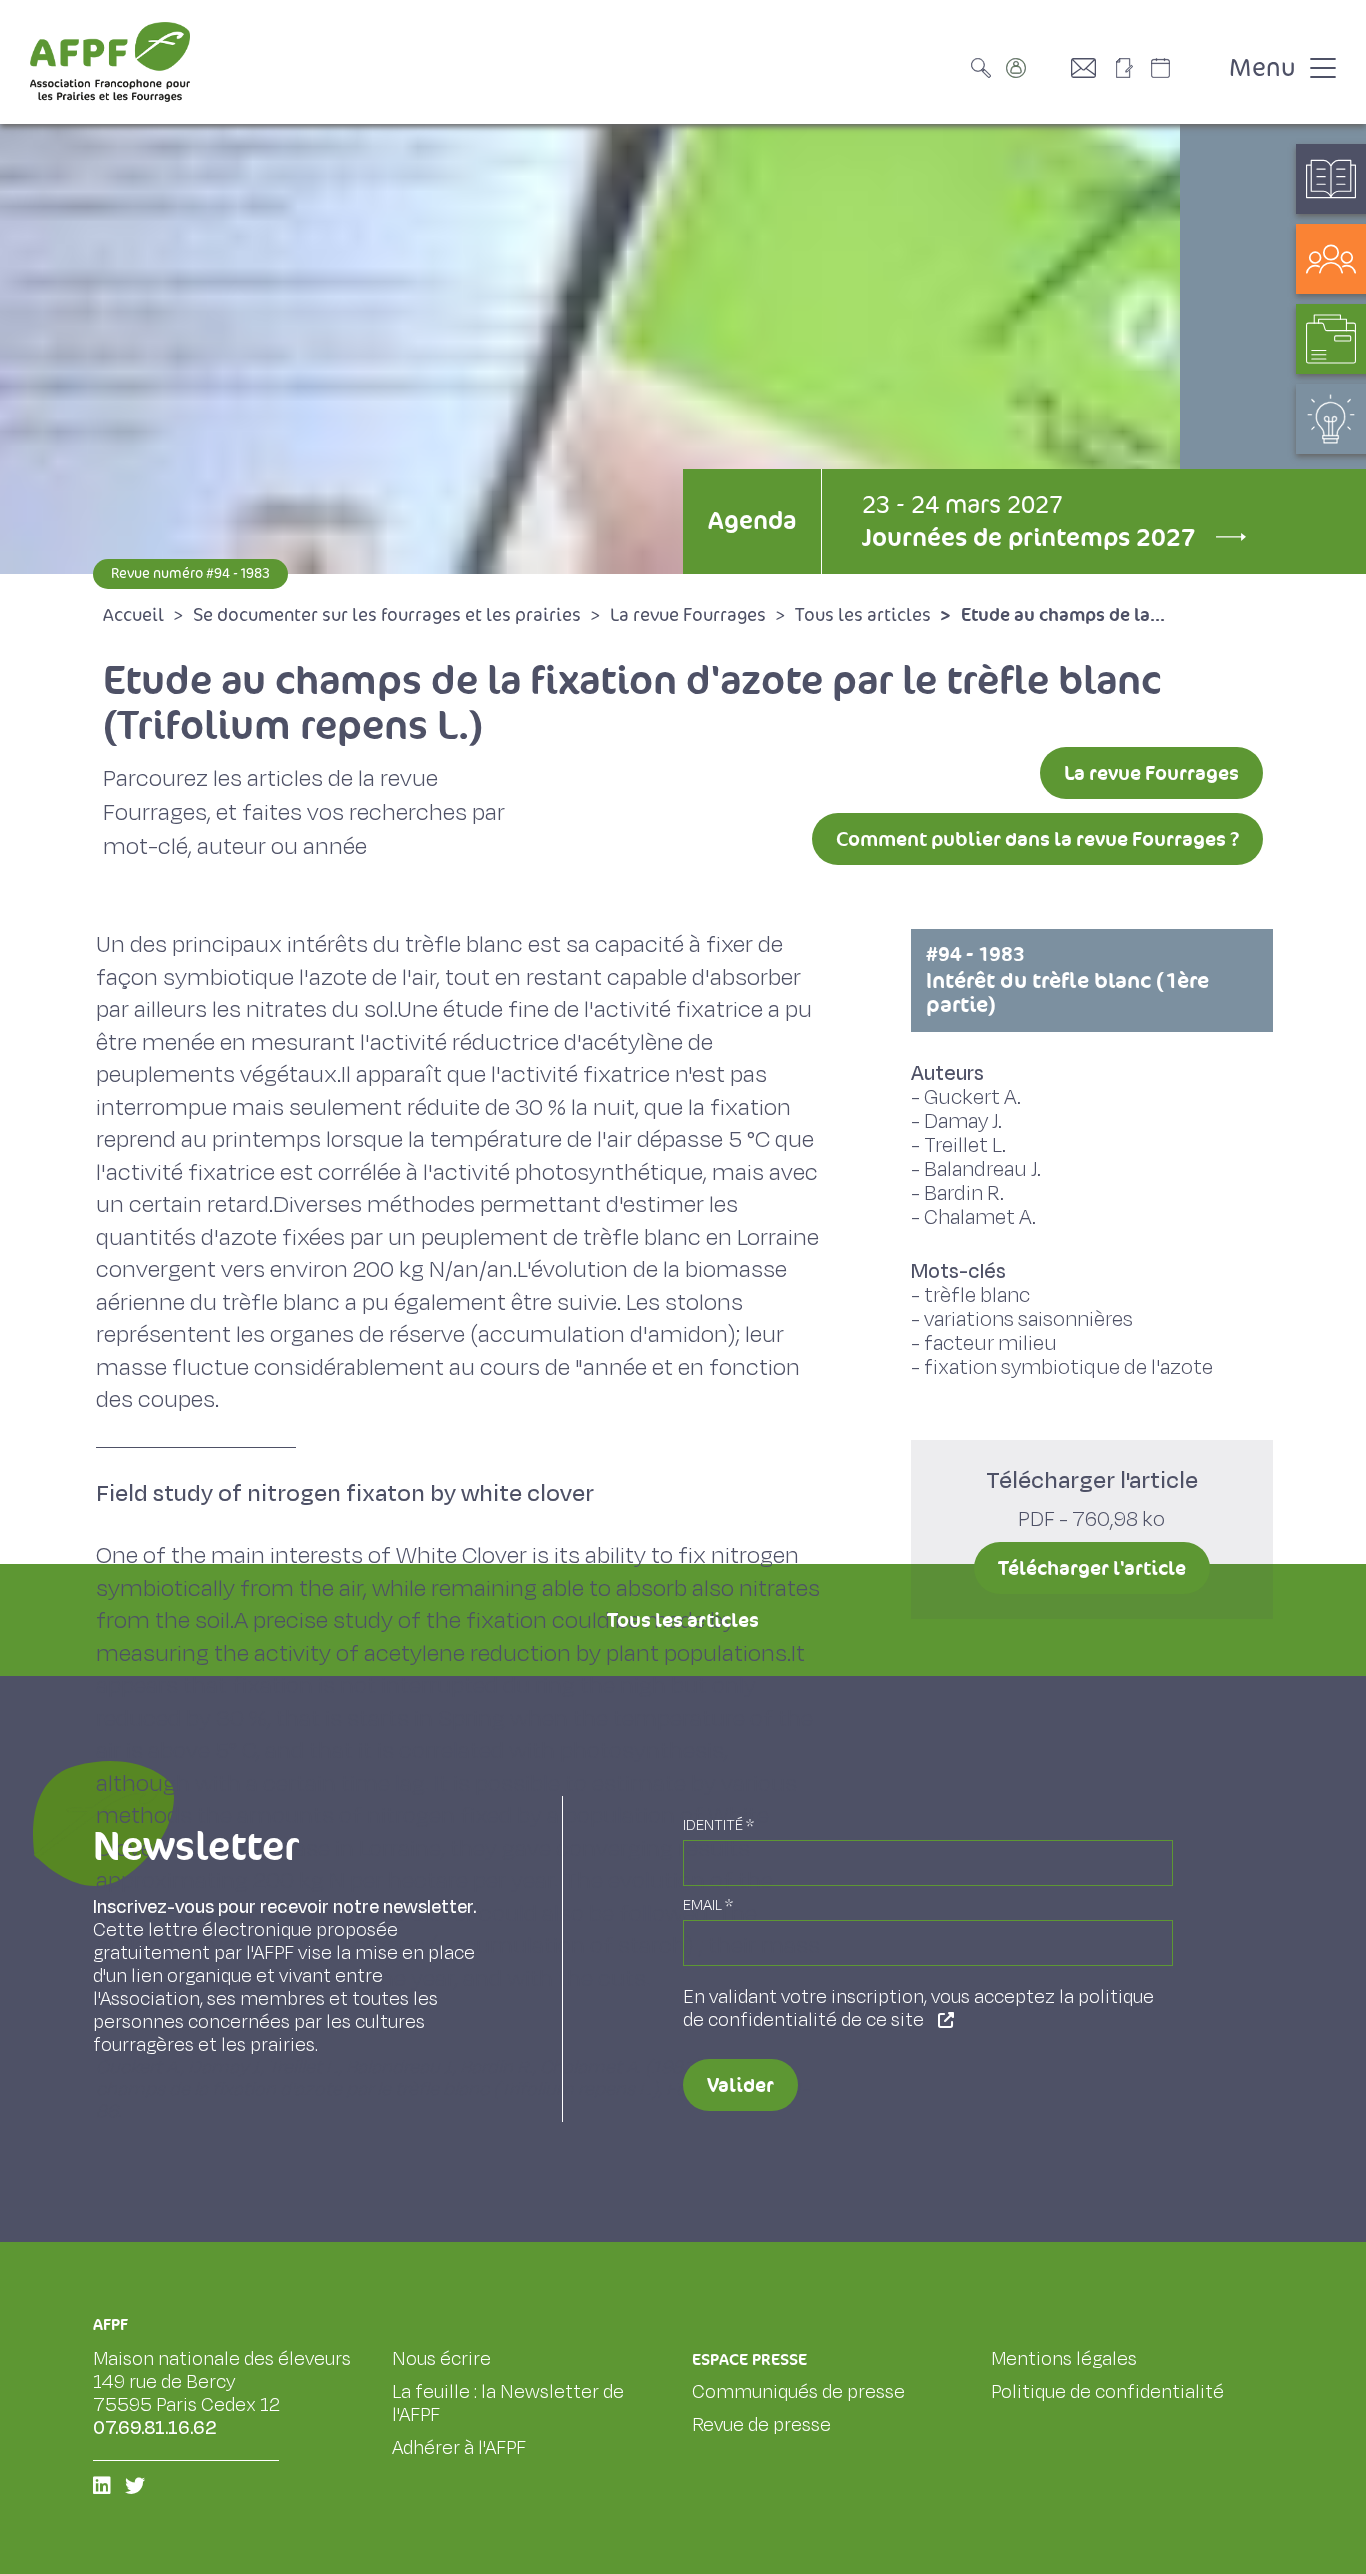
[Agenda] (1181, 68)
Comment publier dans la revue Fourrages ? (1037, 839)
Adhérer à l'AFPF (459, 2448)
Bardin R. (964, 1193)
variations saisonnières (1028, 1319)
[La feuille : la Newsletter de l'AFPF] (1131, 68)
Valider (740, 2085)
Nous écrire (441, 2359)
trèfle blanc (977, 1295)
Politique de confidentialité (1107, 2392)
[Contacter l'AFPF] (1091, 68)
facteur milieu (990, 1343)
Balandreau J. (982, 1169)
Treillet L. (965, 1145)
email (708, 1905)
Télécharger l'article (1092, 1568)
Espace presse (749, 2359)
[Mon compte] (1036, 68)
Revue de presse (761, 2425)
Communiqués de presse (798, 2392)
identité (718, 1825)
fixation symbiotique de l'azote (1068, 1367)
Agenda (752, 520)
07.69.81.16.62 (155, 2428)
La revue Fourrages (1151, 773)
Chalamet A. (980, 1217)
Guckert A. (972, 1097)
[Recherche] (986, 68)
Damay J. (963, 1121)
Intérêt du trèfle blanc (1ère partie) (1067, 980)
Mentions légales (1064, 2359)
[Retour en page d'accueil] (110, 62)
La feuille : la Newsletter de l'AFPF (508, 2403)
